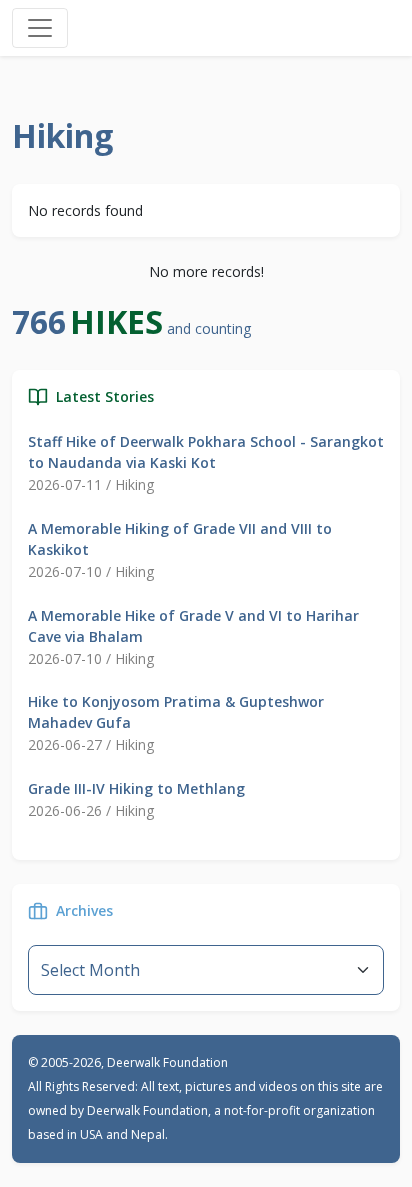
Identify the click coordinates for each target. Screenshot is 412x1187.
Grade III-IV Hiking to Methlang (136, 788)
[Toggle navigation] (40, 28)
